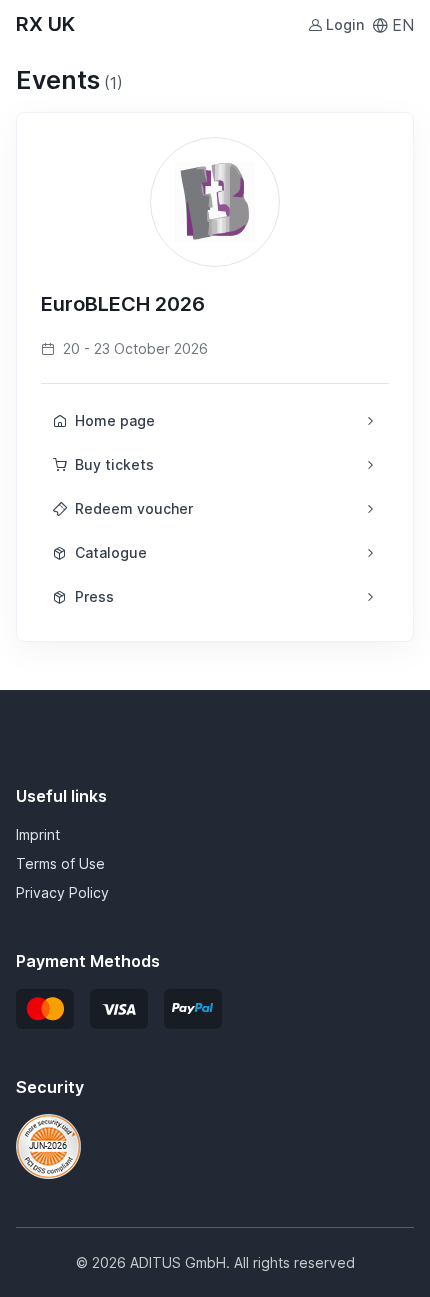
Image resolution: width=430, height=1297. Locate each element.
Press (94, 596)
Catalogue (111, 552)
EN (403, 25)
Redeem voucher (134, 508)
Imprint (38, 834)
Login (345, 24)
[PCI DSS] (48, 1145)
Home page (115, 420)
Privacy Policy (62, 892)
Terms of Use (60, 863)
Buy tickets (114, 464)
